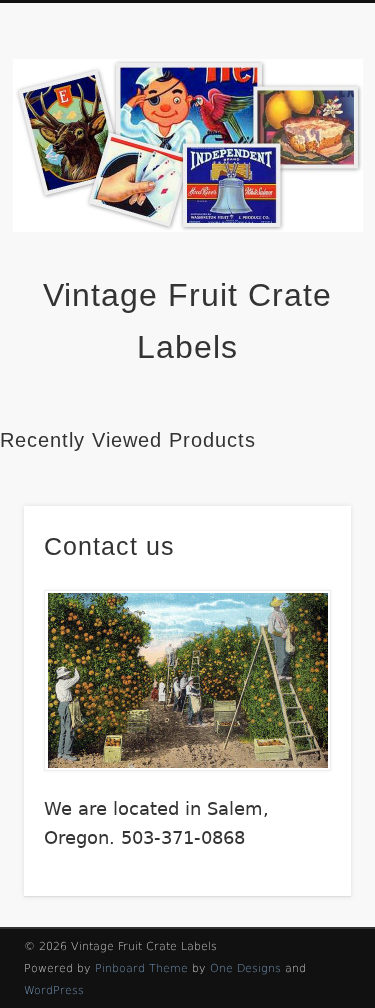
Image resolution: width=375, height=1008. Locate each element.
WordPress (54, 990)
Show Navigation (303, 179)
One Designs (245, 968)
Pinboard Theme (141, 968)
